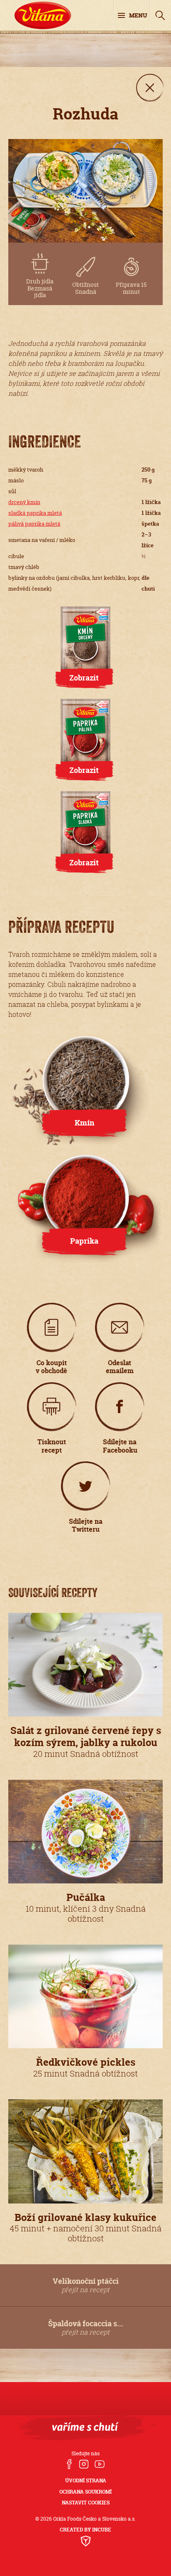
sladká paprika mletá (35, 513)
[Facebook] (69, 2465)
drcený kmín (24, 502)
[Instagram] (83, 2465)
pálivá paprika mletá (34, 524)
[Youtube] (100, 2465)
